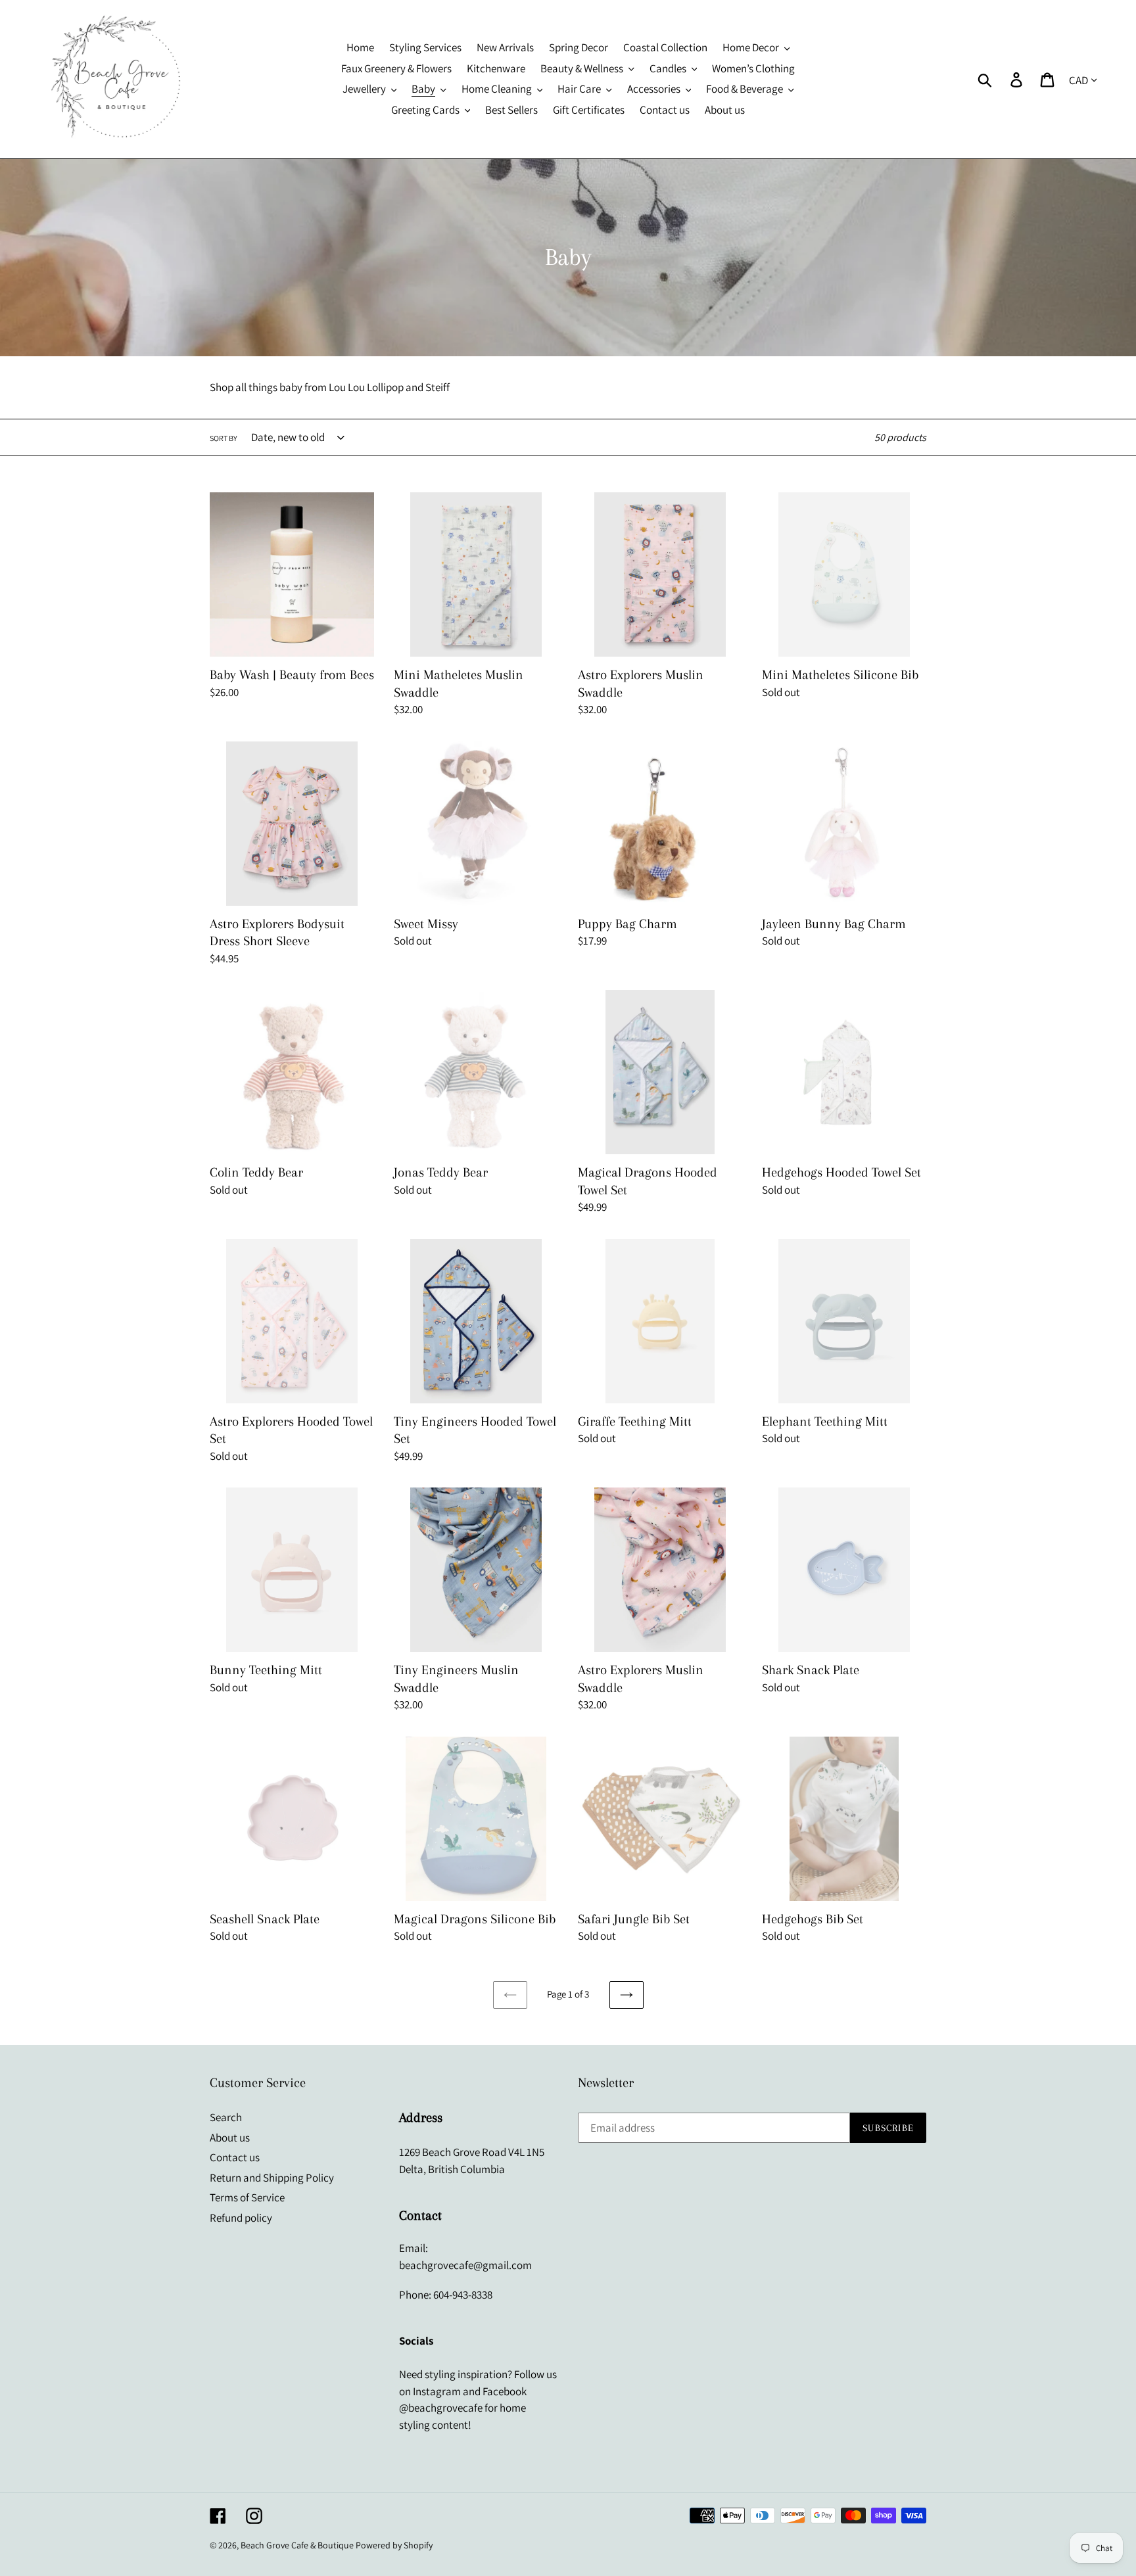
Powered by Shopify (394, 2545)
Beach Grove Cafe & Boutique (297, 2545)
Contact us (235, 2157)
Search (226, 2117)
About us (230, 2138)
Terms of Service (247, 2197)
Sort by (224, 438)
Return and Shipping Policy (272, 2178)
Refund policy (241, 2218)
